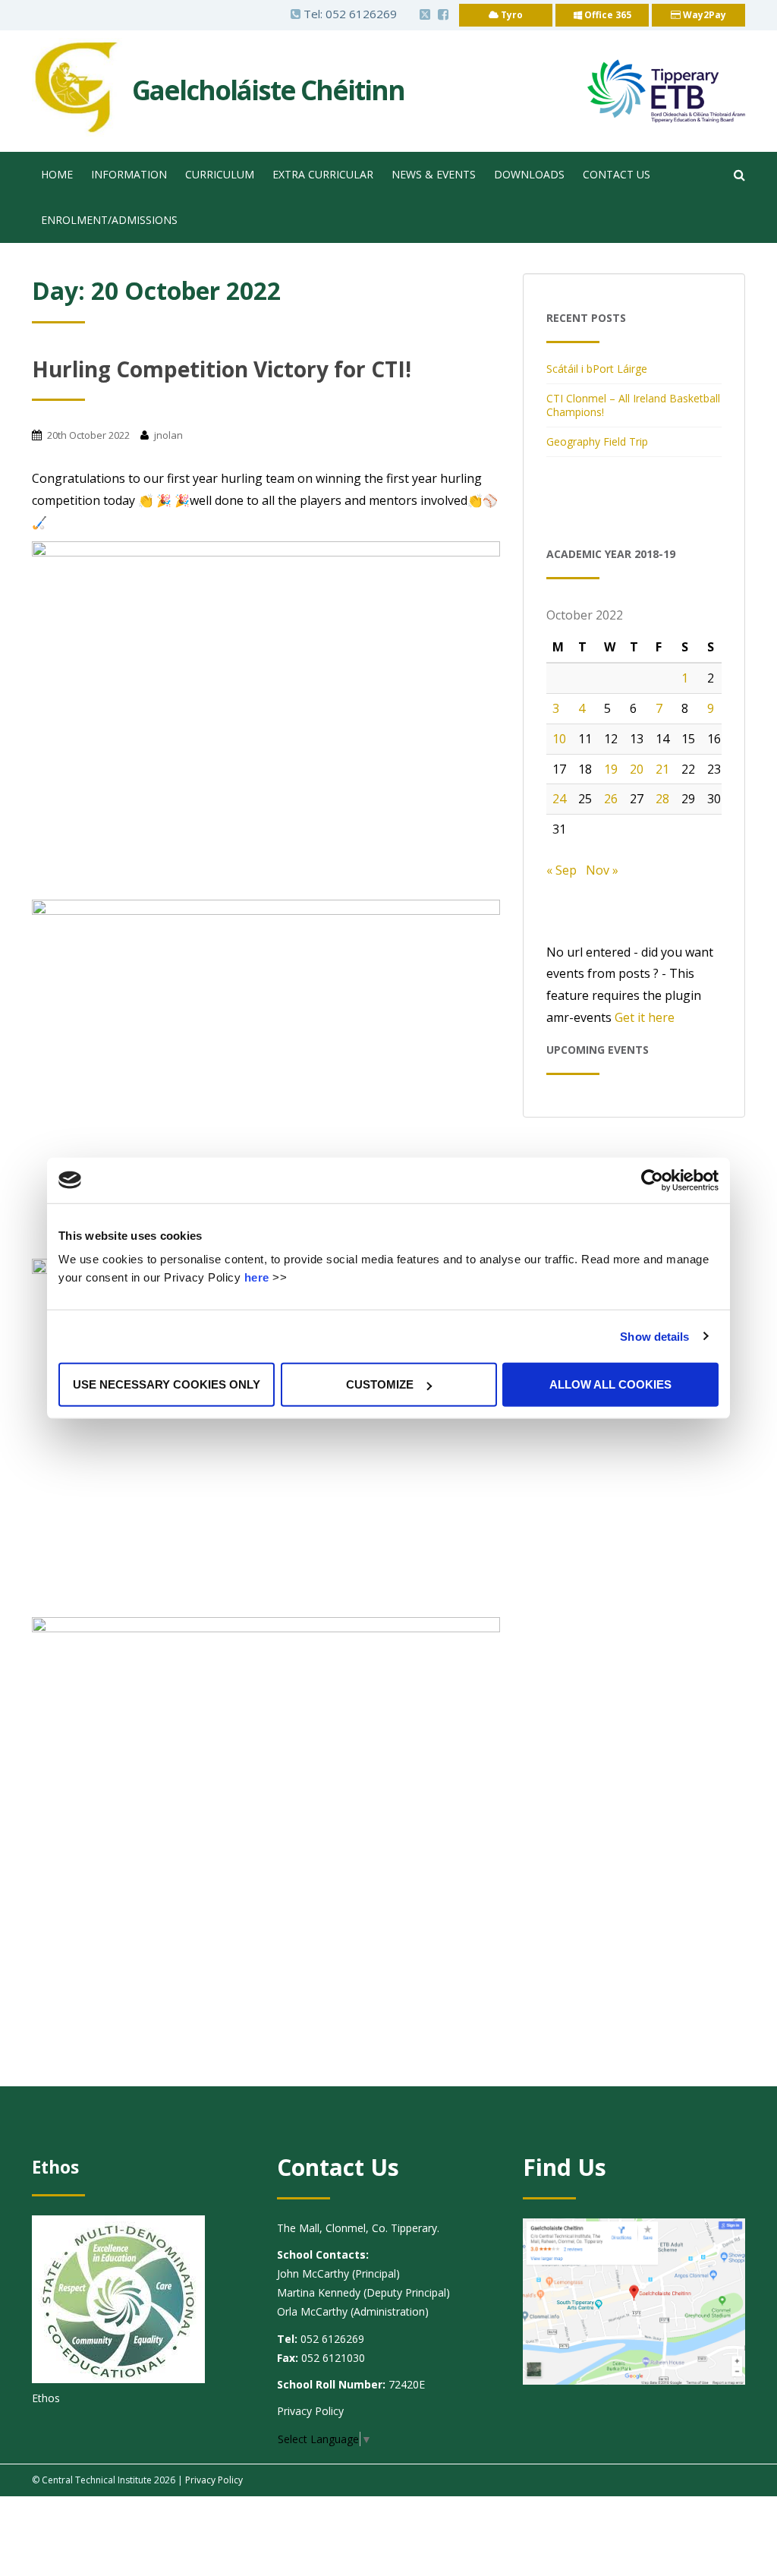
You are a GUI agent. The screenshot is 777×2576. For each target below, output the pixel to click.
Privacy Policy (310, 2411)
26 (611, 799)
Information (129, 174)
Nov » (602, 870)
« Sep (562, 870)
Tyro (511, 15)
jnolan (168, 435)
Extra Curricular (323, 174)
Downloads (529, 174)
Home (57, 174)
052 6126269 (361, 14)
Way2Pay (703, 15)
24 (559, 799)
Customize (380, 1384)
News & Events (434, 174)
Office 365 (607, 15)
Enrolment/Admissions (109, 220)
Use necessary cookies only (167, 1384)
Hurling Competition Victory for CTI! (222, 369)
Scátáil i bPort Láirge (597, 369)
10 (559, 739)
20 (637, 769)
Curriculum (220, 174)
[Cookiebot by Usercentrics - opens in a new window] (652, 1180)
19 (611, 769)
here (257, 1277)
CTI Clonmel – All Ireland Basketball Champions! (633, 405)
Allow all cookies (610, 1384)
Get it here (645, 1017)
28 (662, 799)
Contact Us (617, 174)
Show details (654, 1336)
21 (662, 769)
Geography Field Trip (597, 441)
